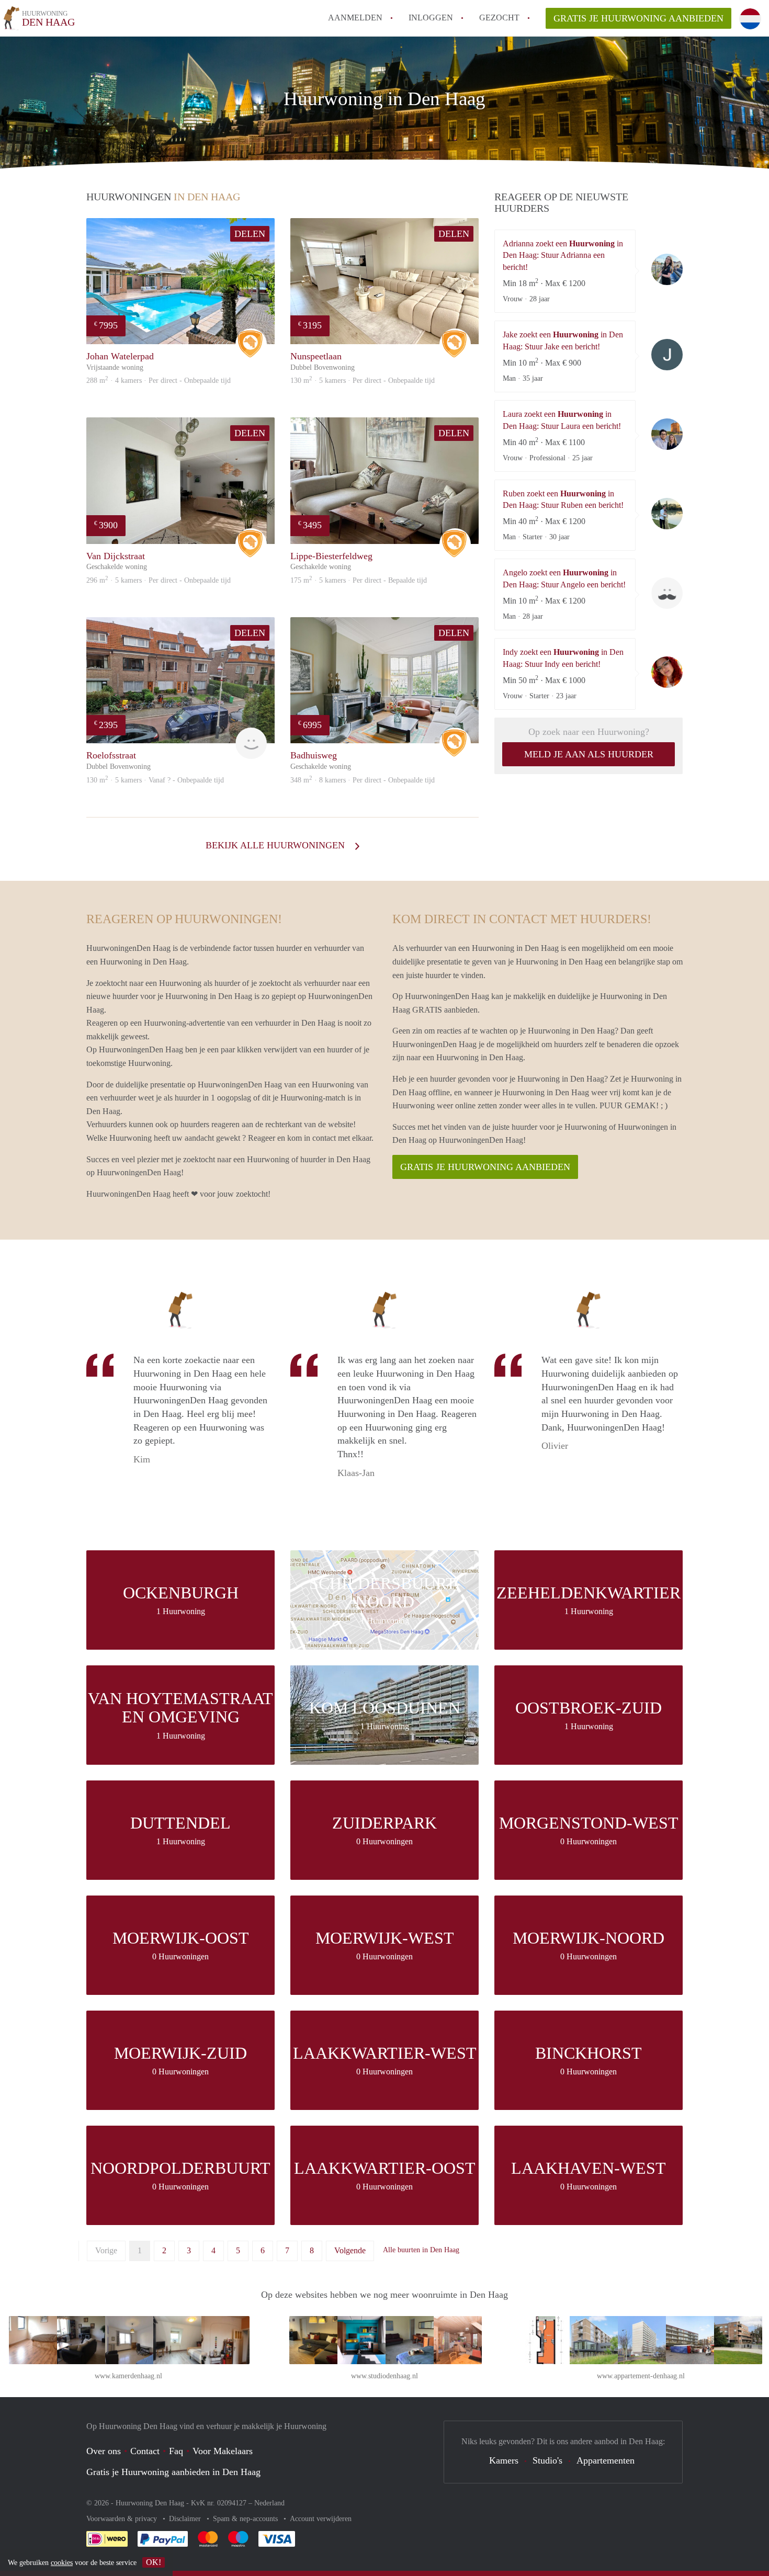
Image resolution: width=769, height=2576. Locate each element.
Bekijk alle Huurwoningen (276, 845)
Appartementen (606, 2460)
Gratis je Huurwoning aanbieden (638, 18)
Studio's (547, 2460)
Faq (176, 2451)
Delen (250, 234)
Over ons (104, 2451)
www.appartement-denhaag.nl (641, 2376)
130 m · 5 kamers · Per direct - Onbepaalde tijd (363, 381)
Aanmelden (355, 18)
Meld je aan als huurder (589, 754)
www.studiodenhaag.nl (384, 2376)
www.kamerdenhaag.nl (128, 2376)
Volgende (350, 2250)
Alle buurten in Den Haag (421, 2250)
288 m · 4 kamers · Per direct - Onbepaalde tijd (159, 381)
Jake (667, 355)
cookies (62, 2563)
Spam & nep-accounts (246, 2519)
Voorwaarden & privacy (123, 2519)
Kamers (504, 2460)
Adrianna (667, 269)
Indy (667, 672)
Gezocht (499, 18)
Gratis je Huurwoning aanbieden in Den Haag (173, 2472)
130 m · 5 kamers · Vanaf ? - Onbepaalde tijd (155, 780)
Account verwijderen (321, 2519)
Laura (667, 434)
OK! (154, 2562)
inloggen (431, 18)
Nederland (269, 2503)
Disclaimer (186, 2519)
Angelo (667, 593)
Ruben (667, 514)
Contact (145, 2451)
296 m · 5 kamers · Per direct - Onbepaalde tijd (159, 580)
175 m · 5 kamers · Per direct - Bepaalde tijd (359, 580)
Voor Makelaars (223, 2451)
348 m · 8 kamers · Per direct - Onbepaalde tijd (363, 780)
